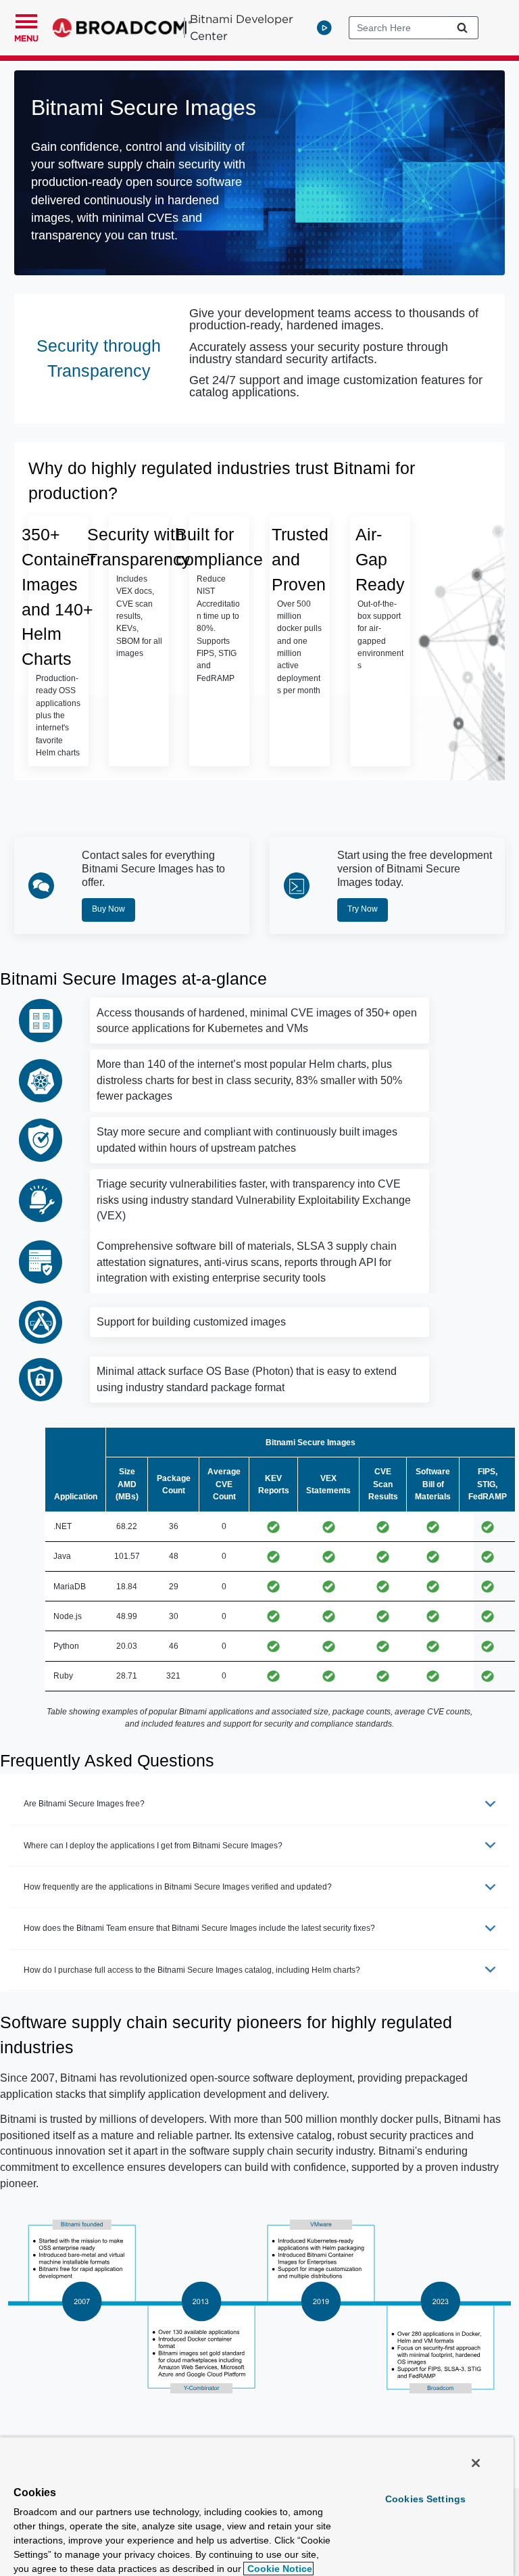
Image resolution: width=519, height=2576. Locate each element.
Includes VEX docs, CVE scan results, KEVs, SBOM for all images (139, 616)
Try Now (363, 909)
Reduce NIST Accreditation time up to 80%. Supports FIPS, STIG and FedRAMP (218, 629)
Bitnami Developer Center (242, 27)
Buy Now (108, 909)
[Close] (476, 2463)
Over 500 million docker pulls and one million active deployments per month (299, 648)
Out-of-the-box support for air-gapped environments (380, 635)
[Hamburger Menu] (26, 20)
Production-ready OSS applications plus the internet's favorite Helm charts (58, 716)
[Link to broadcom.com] (122, 28)
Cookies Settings (425, 2499)
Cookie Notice (278, 2569)
